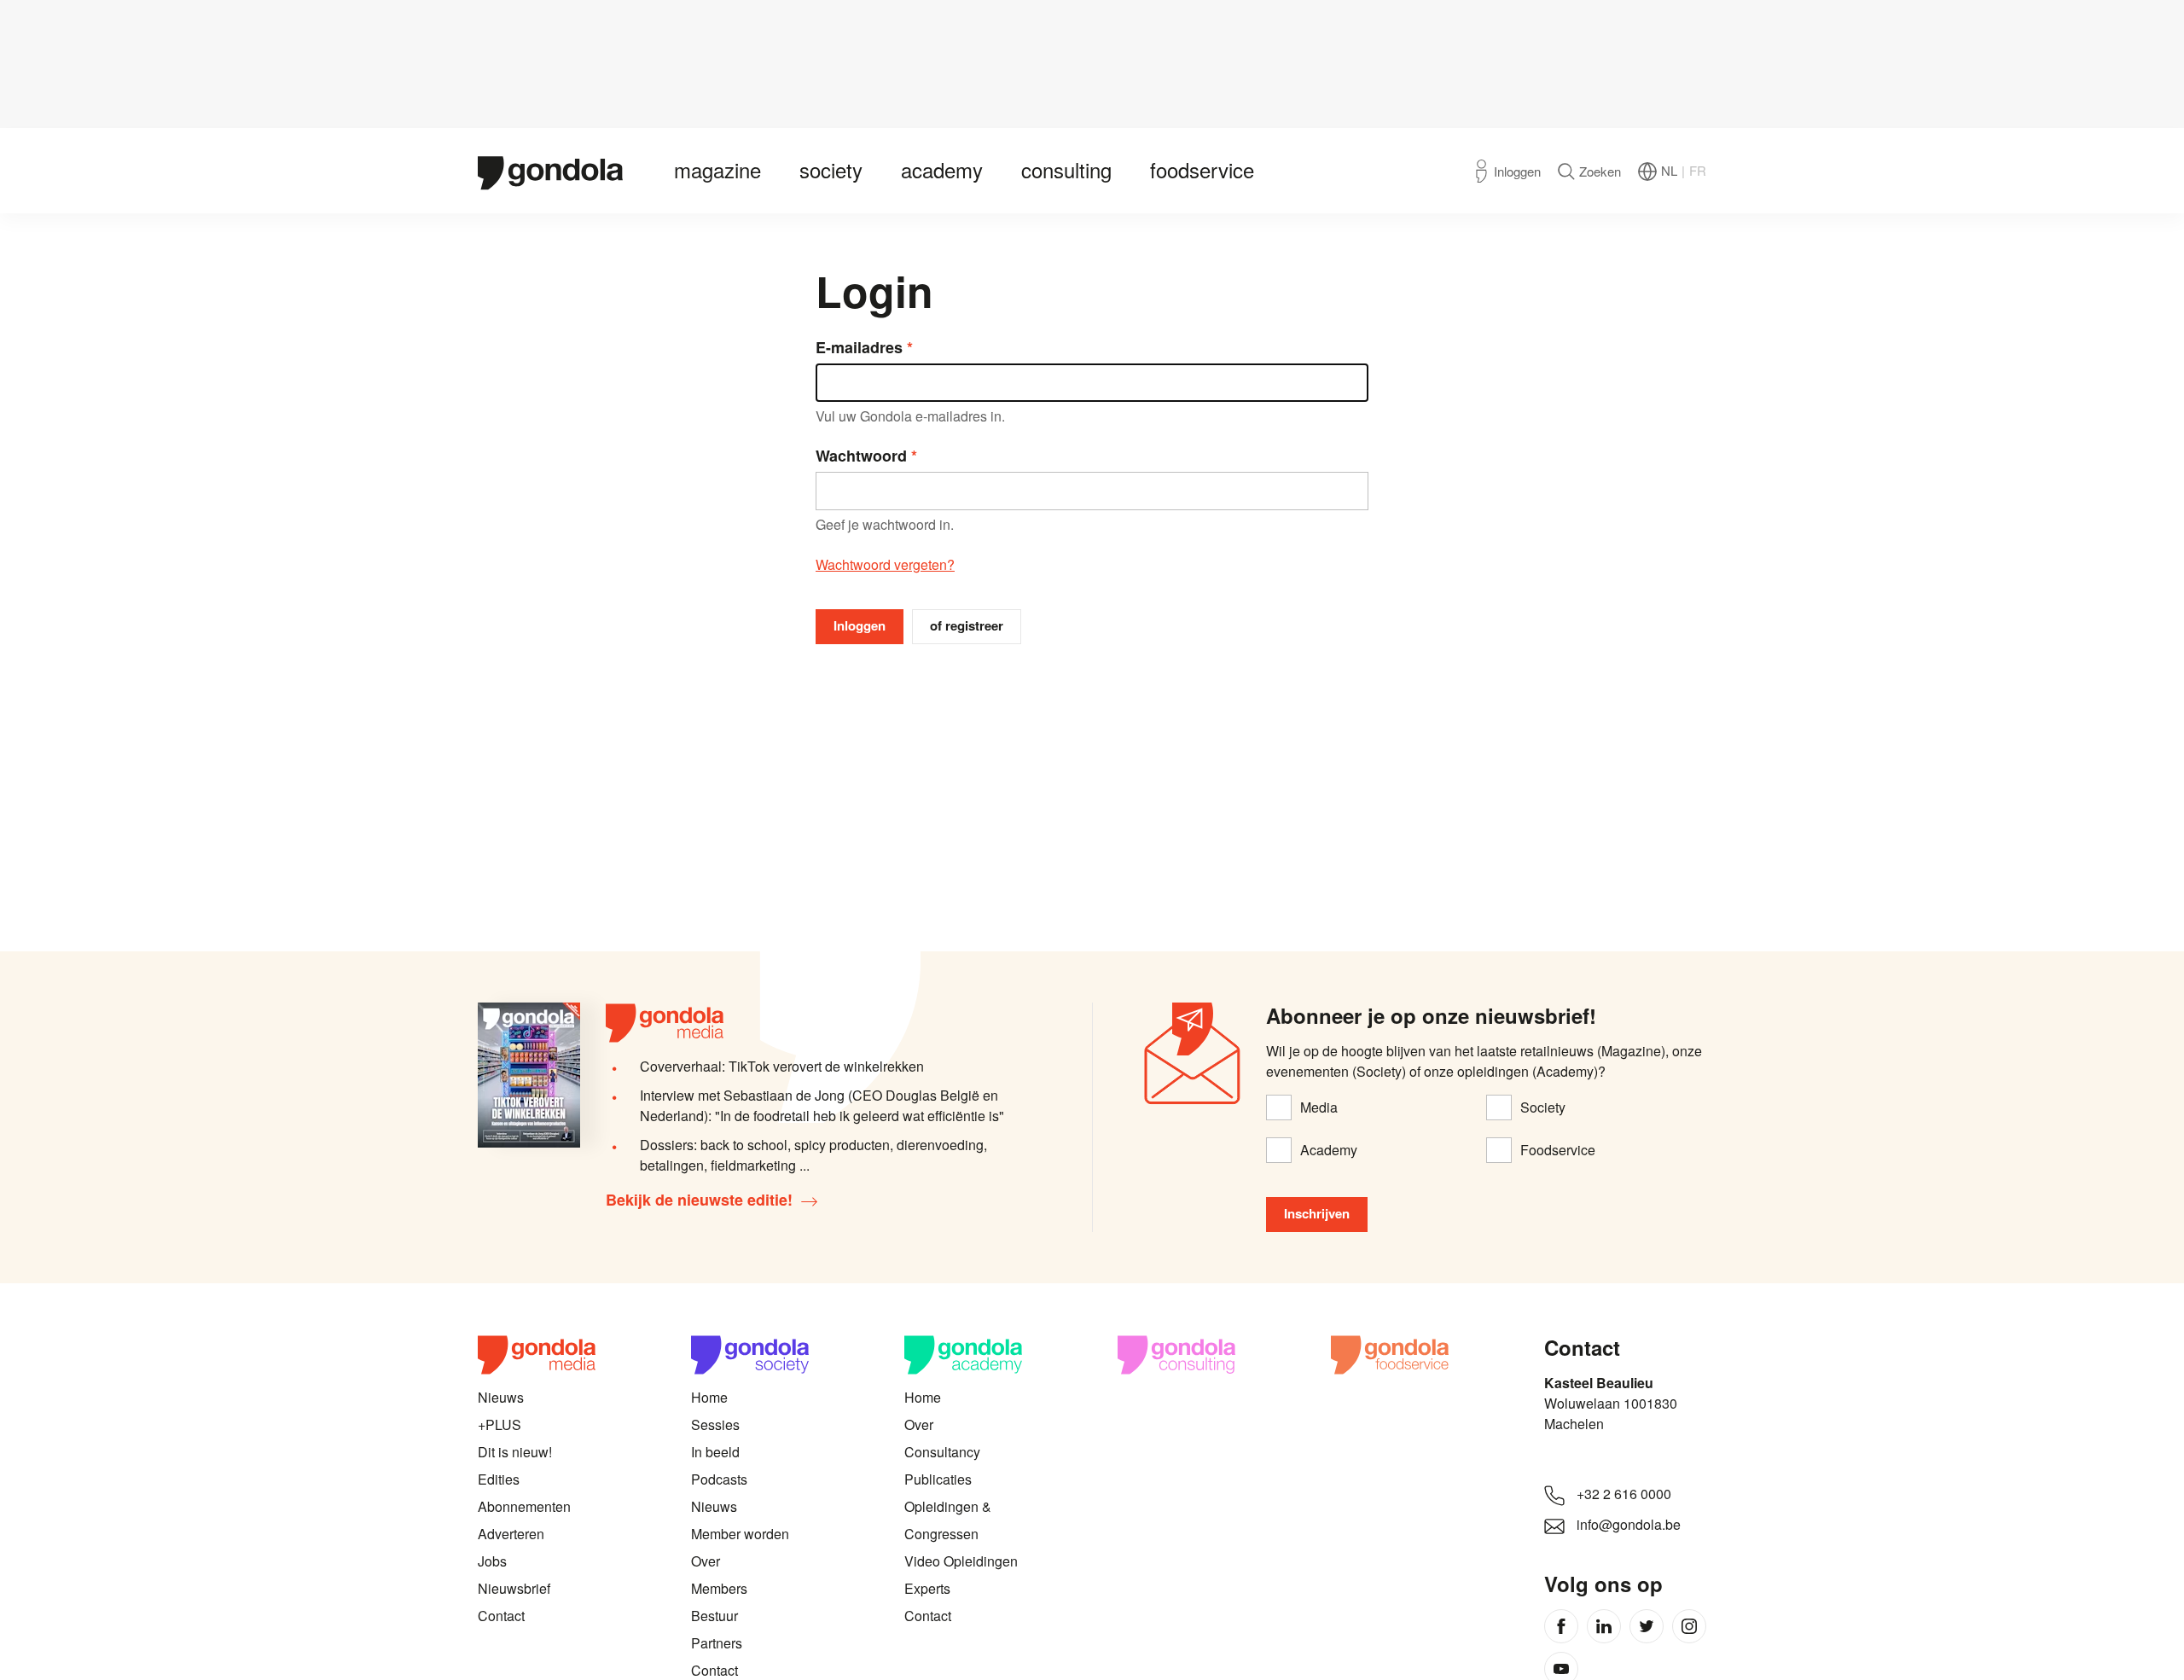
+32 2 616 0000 (1624, 1494)
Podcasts (719, 1479)
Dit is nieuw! (515, 1452)
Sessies (715, 1424)
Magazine (717, 169)
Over (706, 1561)
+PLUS (500, 1424)
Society (831, 169)
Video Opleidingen (961, 1561)
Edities (499, 1479)
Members (719, 1588)
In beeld (715, 1452)
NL (1669, 170)
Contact (501, 1616)
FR (1698, 170)
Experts (927, 1588)
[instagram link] (1689, 1626)
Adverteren (511, 1534)
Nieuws (501, 1397)
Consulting (1066, 169)
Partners (717, 1643)
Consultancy (942, 1452)
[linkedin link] (1604, 1626)
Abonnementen (524, 1506)
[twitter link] (1647, 1626)
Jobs (492, 1561)
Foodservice (1202, 169)
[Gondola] (550, 171)
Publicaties (938, 1479)
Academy (942, 169)
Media (1319, 1107)
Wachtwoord (861, 456)
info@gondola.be (1629, 1524)
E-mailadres (859, 347)
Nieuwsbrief (514, 1588)
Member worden (740, 1534)
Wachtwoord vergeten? (885, 564)
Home (709, 1397)
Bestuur (714, 1616)
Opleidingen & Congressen (948, 1520)
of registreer (967, 625)
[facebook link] (1561, 1626)
